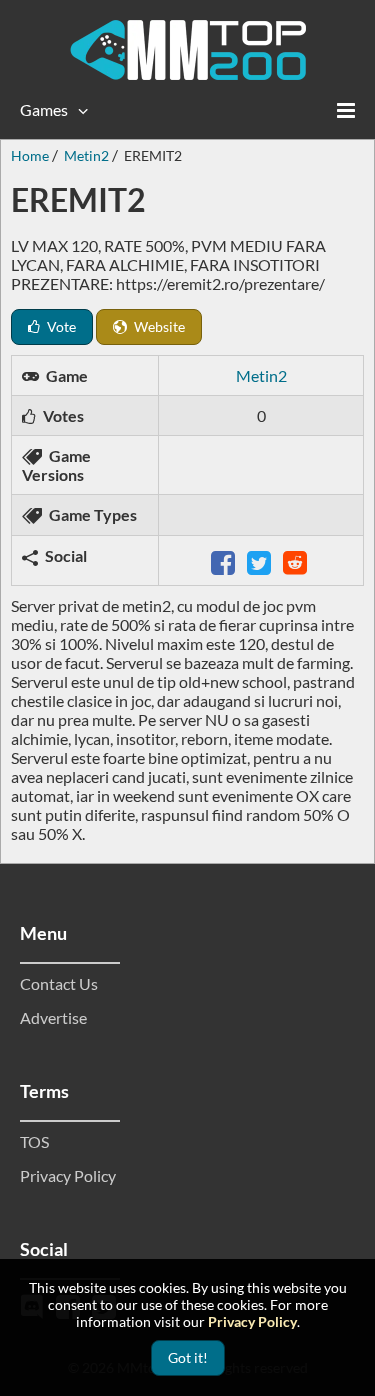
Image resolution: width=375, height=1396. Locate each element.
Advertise (53, 1017)
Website (158, 326)
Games (44, 109)
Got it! (188, 1357)
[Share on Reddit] (297, 560)
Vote (60, 326)
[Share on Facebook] (225, 560)
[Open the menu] (346, 110)
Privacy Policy (68, 1175)
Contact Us (59, 983)
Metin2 (261, 375)
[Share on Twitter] (261, 560)
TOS (34, 1141)
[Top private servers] (188, 50)
